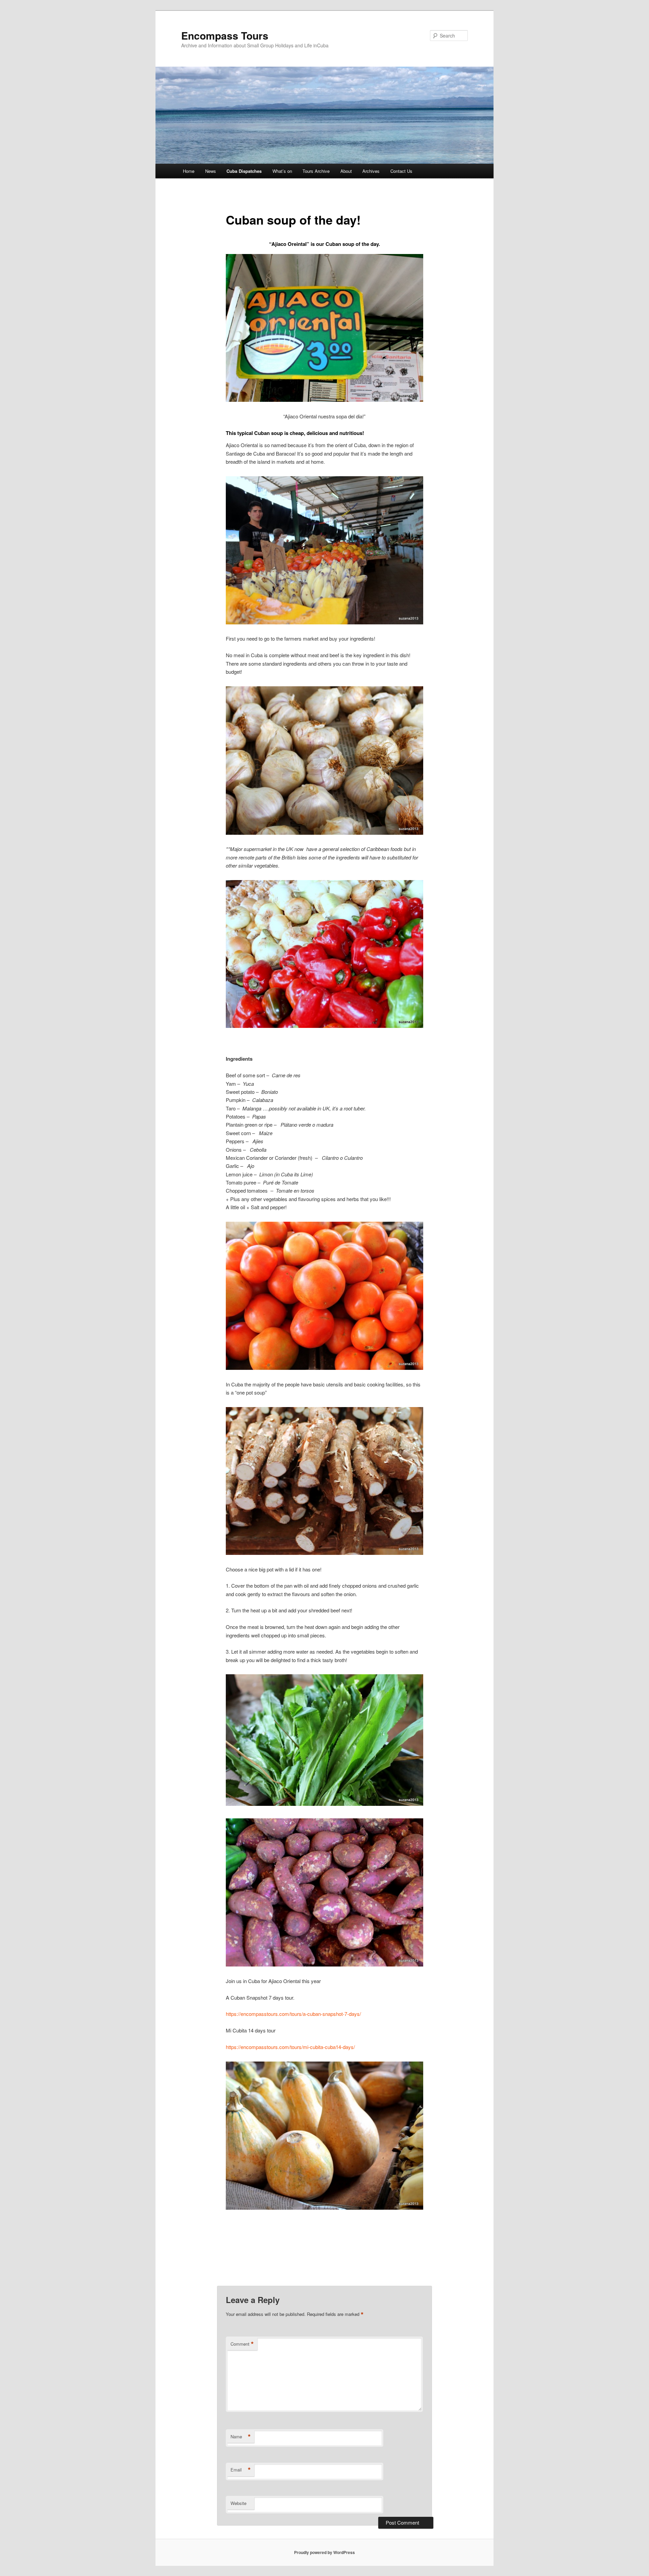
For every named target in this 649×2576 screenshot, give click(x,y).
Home (189, 171)
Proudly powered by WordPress (324, 2552)
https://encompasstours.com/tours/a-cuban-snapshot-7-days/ (293, 2014)
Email (241, 2470)
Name (241, 2437)
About (346, 171)
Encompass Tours (225, 35)
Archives (371, 171)
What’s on (282, 171)
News (211, 171)
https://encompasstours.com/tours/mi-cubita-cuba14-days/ (290, 2047)
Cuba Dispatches (244, 171)
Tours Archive (316, 171)
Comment (242, 2344)
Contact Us (401, 171)
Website (238, 2503)
